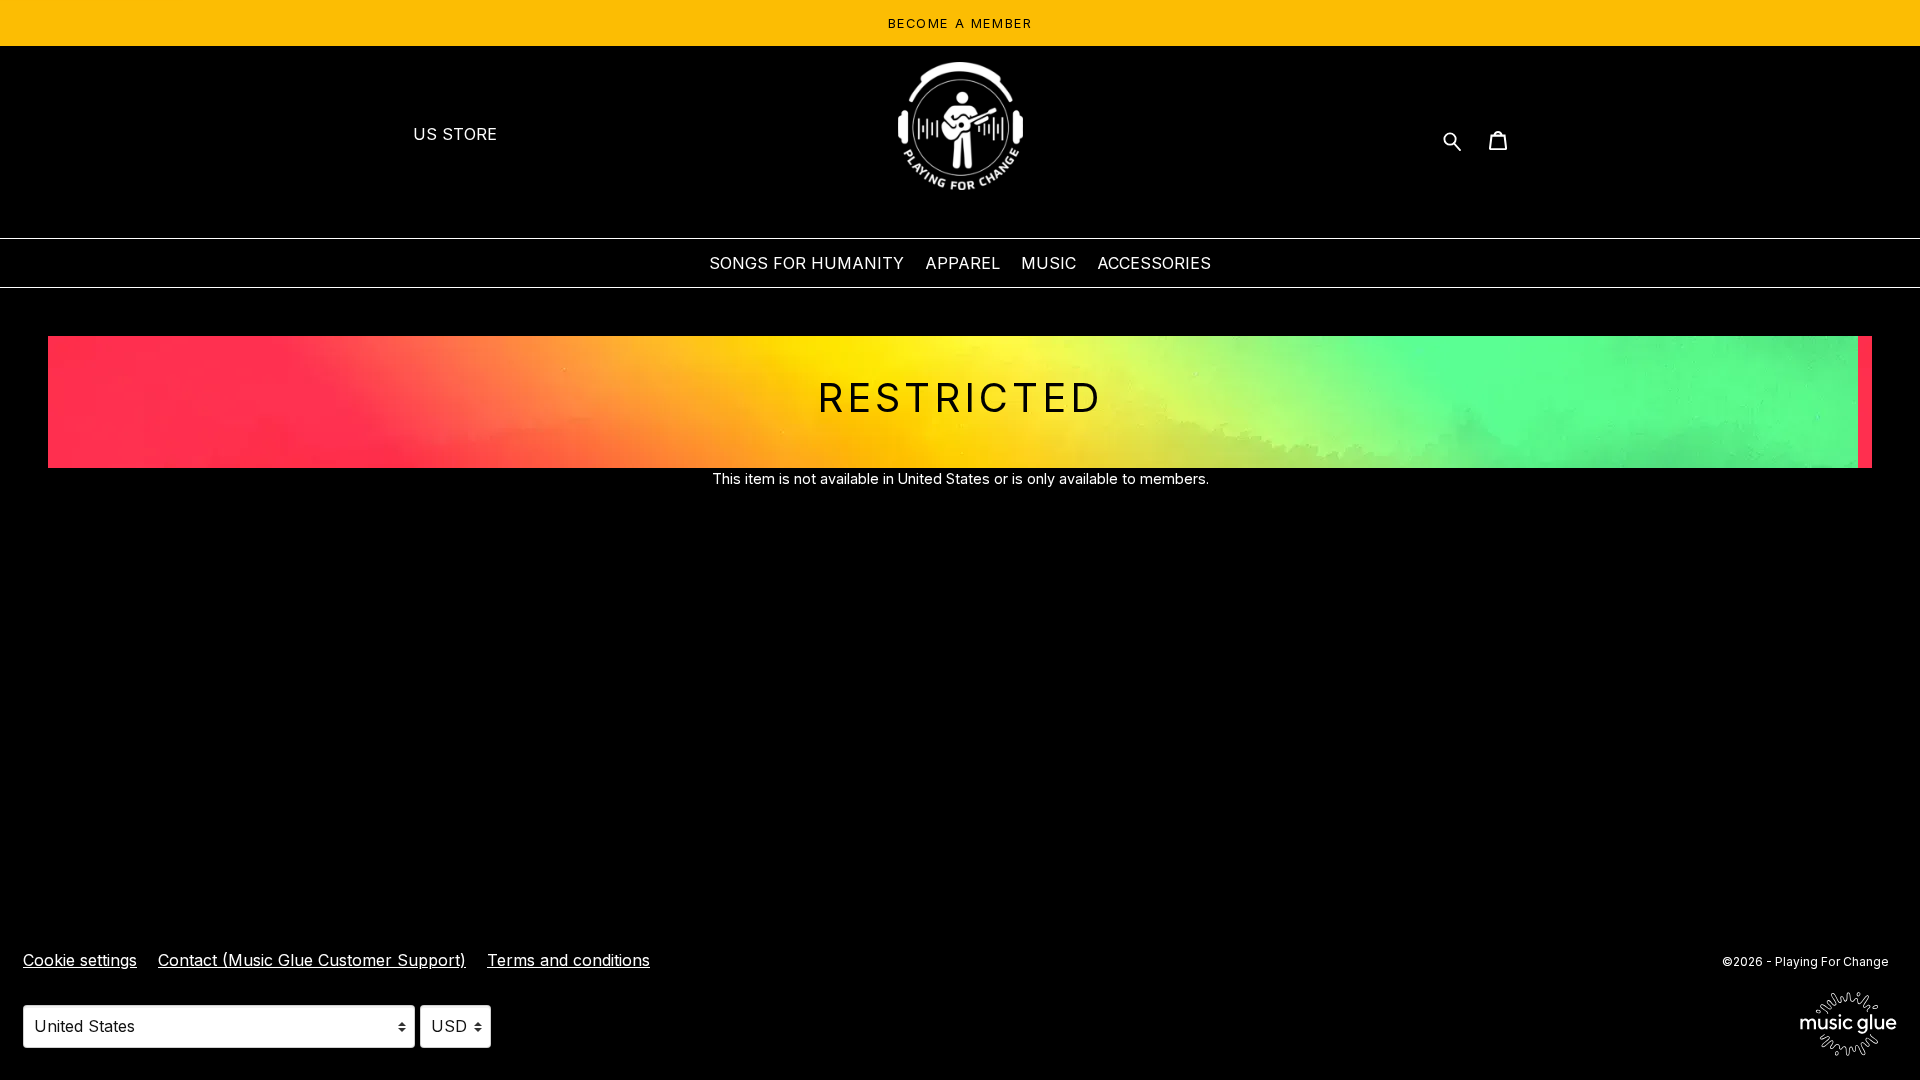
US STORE (455, 134)
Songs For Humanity (806, 263)
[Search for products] (1452, 140)
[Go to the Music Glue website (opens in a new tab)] (1848, 1024)
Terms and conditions (568, 960)
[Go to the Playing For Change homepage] (960, 126)
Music (1048, 263)
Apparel (962, 263)
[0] (1498, 144)
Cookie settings (80, 960)
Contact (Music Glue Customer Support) (312, 960)
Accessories (1154, 263)
